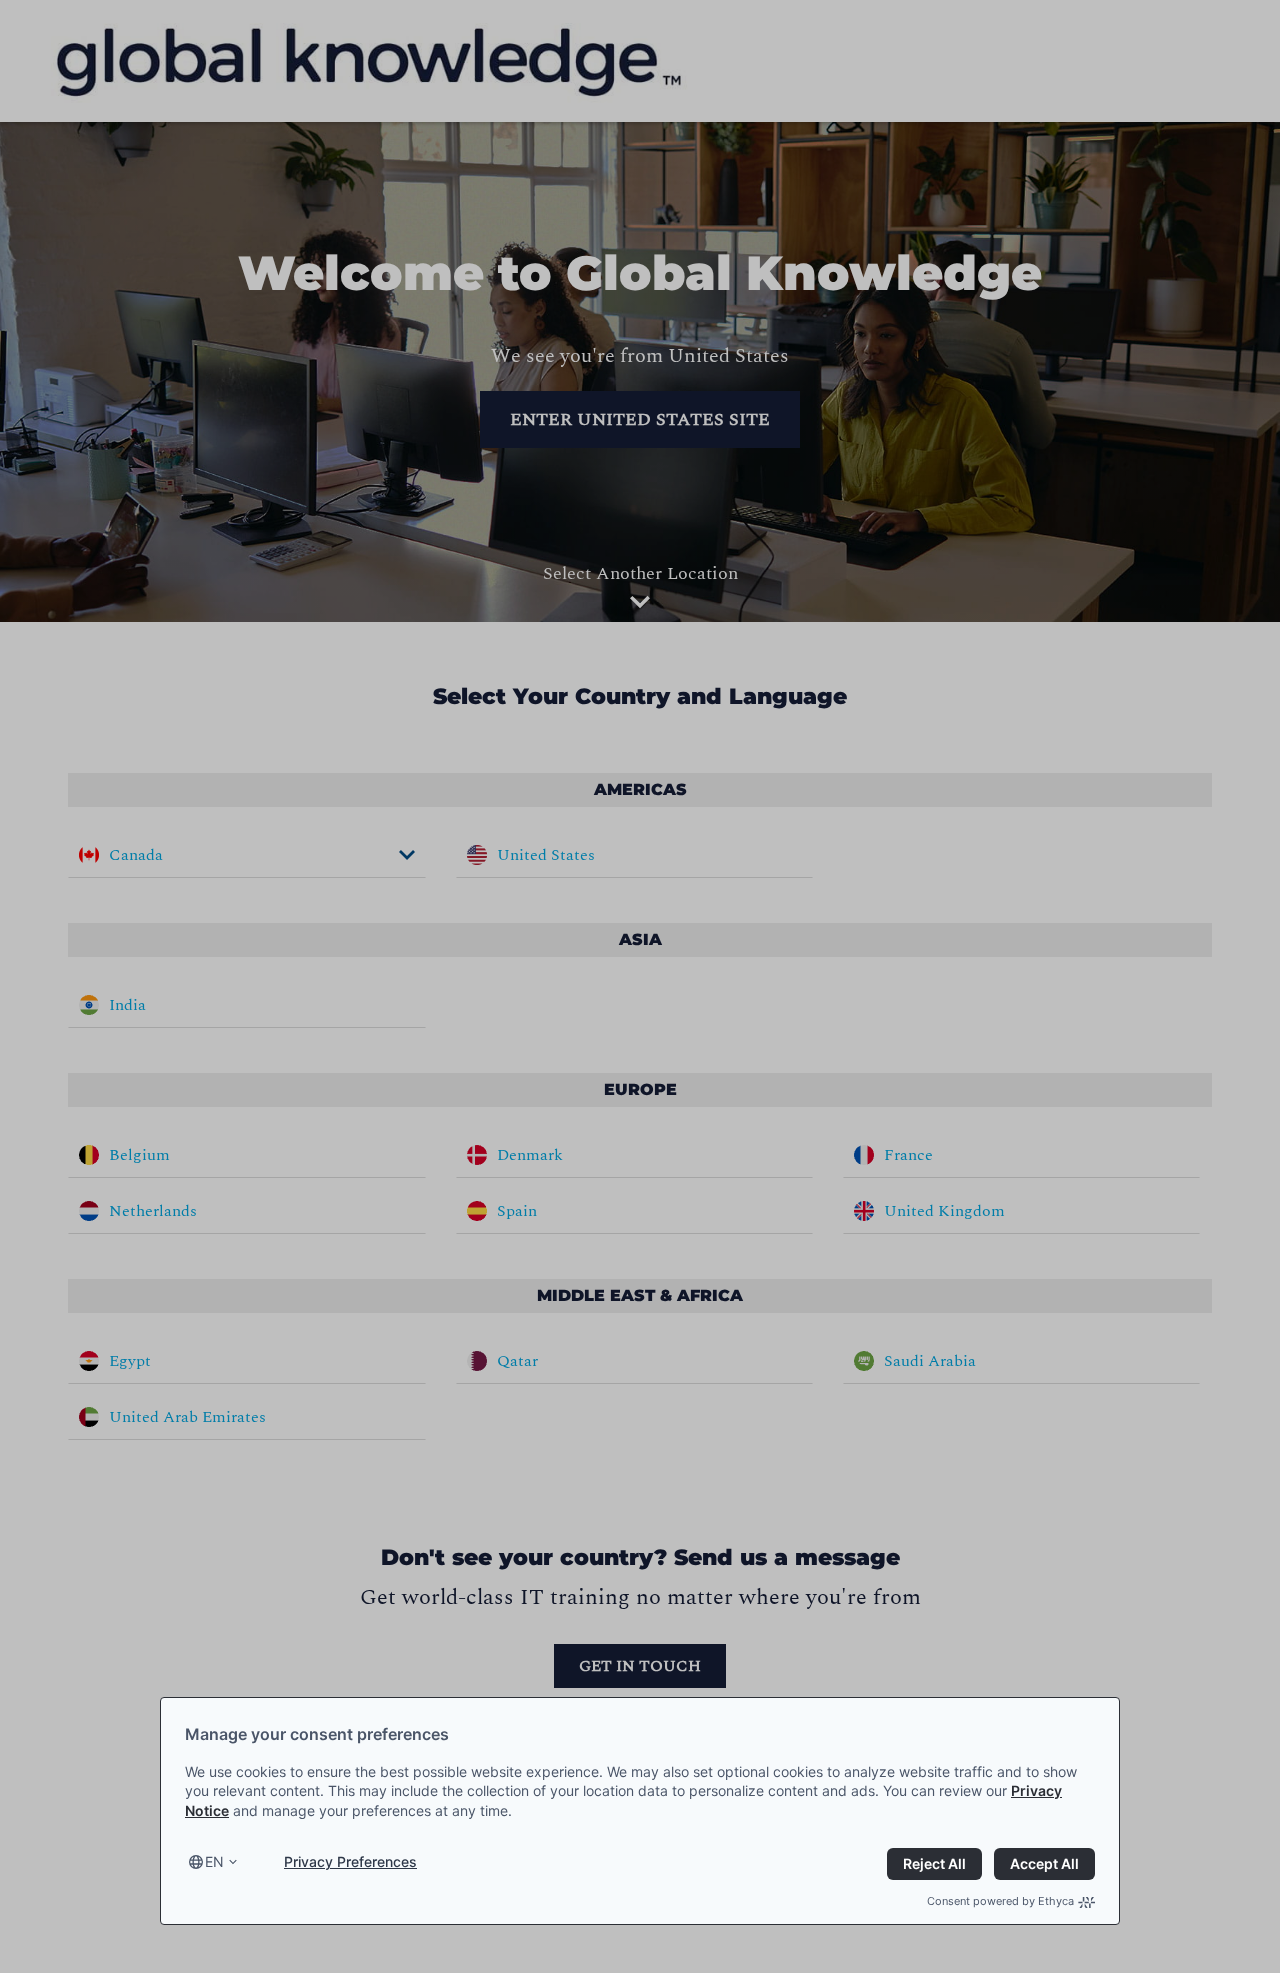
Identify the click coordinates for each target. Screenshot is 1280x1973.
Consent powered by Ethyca (1000, 1901)
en (214, 1861)
